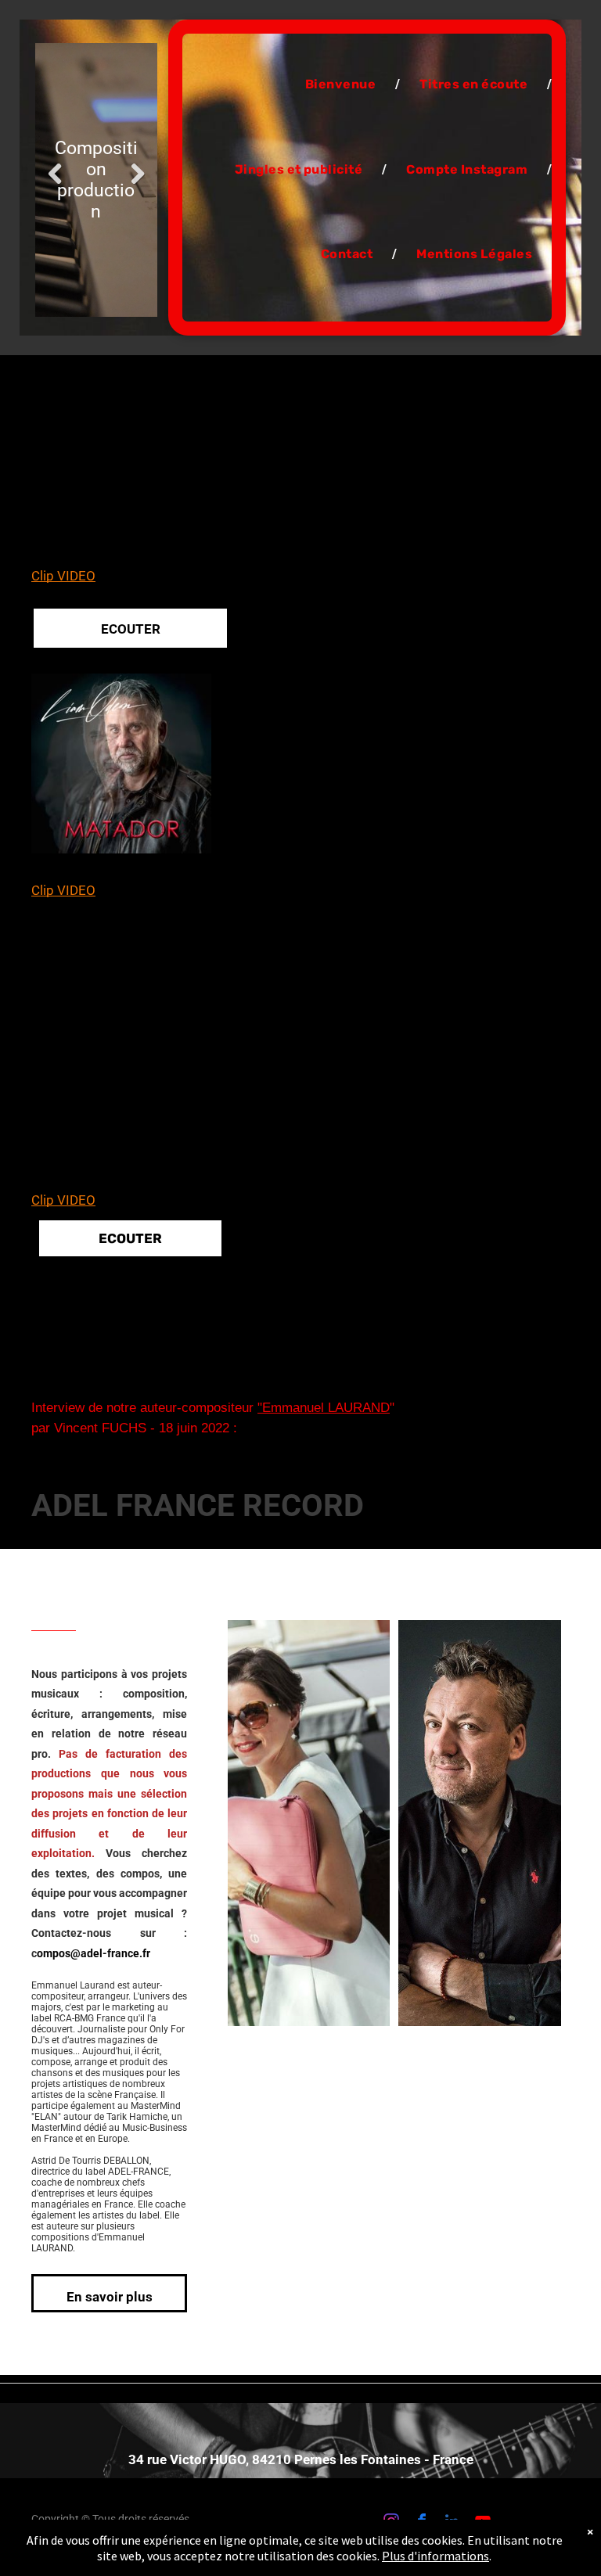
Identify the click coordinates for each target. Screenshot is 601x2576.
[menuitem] (343, 84)
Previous (55, 174)
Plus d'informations (435, 2556)
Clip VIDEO (63, 576)
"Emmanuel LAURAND (324, 1408)
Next (138, 174)
